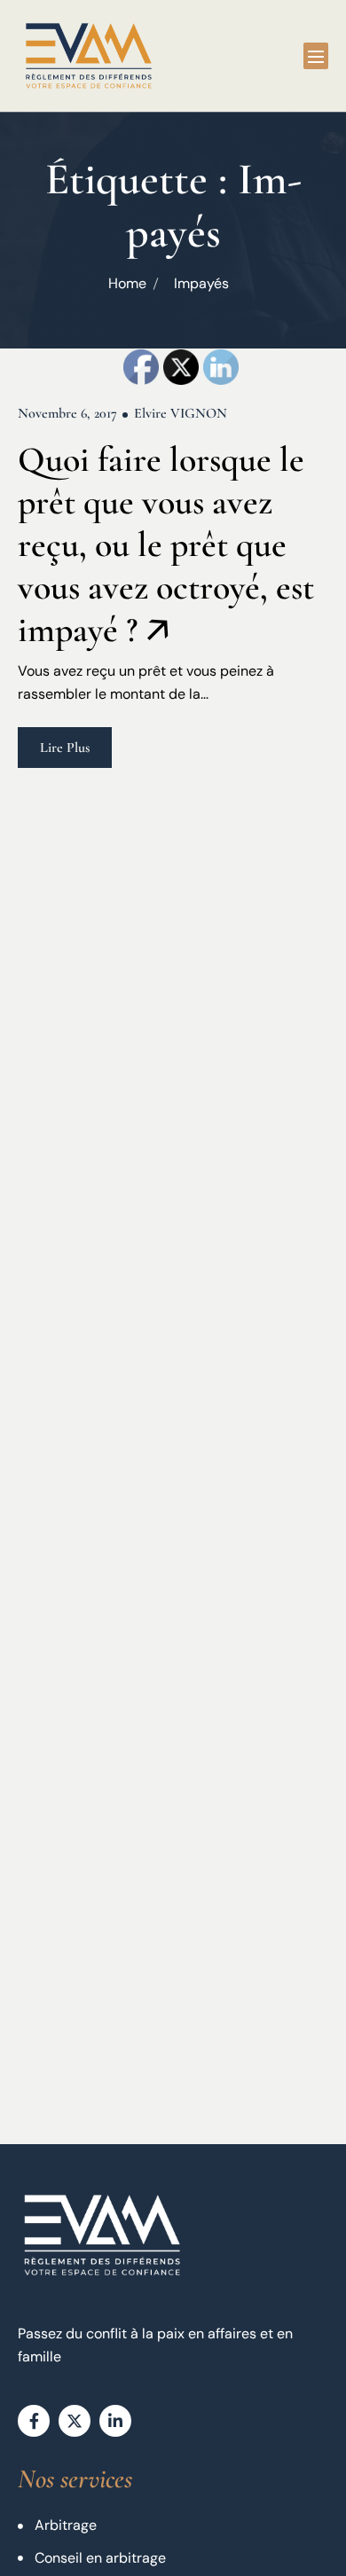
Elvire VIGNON (181, 413)
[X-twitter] (75, 2421)
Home (127, 283)
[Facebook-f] (34, 2421)
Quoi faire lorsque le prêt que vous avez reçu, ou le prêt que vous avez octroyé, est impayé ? (166, 544)
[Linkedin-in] (115, 2421)
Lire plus (65, 748)
